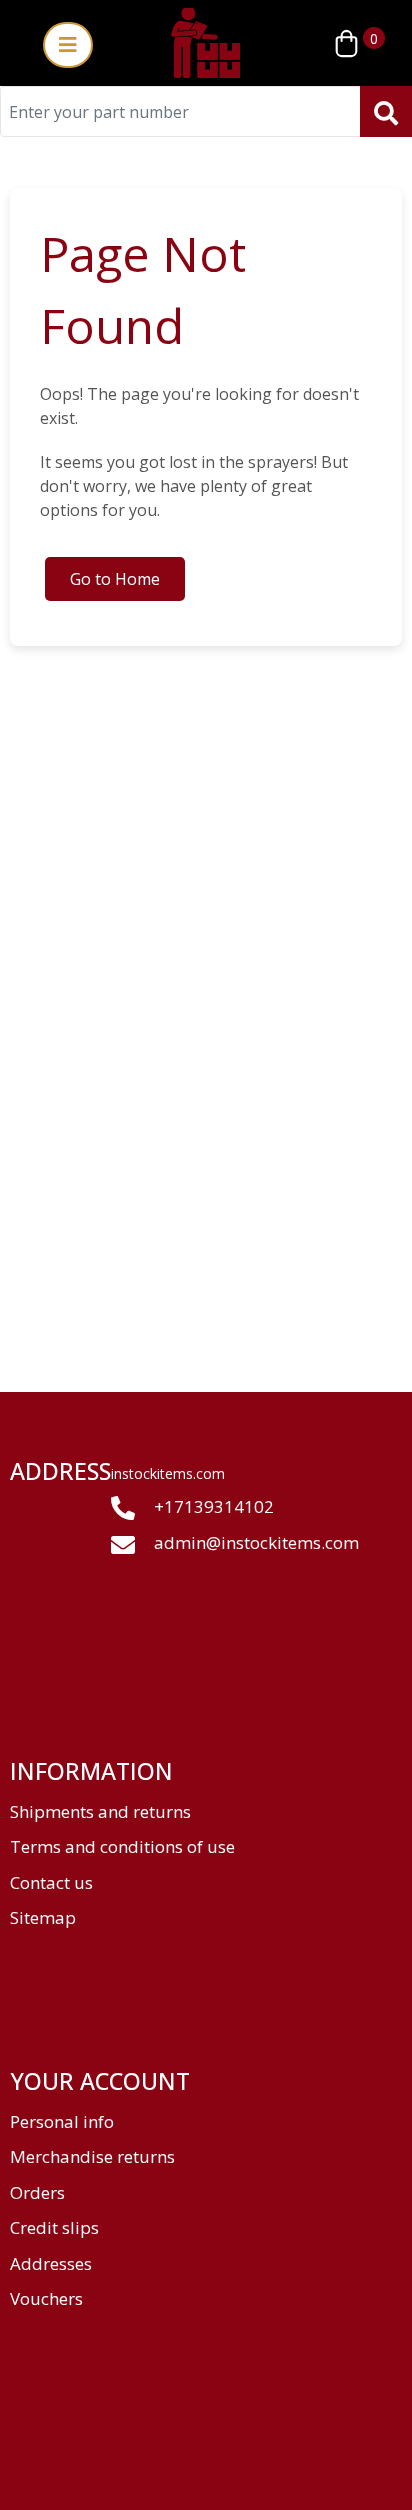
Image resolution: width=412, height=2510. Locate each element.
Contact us (51, 1882)
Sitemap (43, 1917)
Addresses (51, 2263)
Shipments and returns (100, 1811)
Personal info (62, 2121)
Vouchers (46, 2298)
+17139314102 (212, 1506)
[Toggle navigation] (68, 45)
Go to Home (115, 579)
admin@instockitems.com (256, 1542)
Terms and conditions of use (122, 1846)
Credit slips (54, 2227)
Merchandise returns (92, 2156)
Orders (37, 2192)
